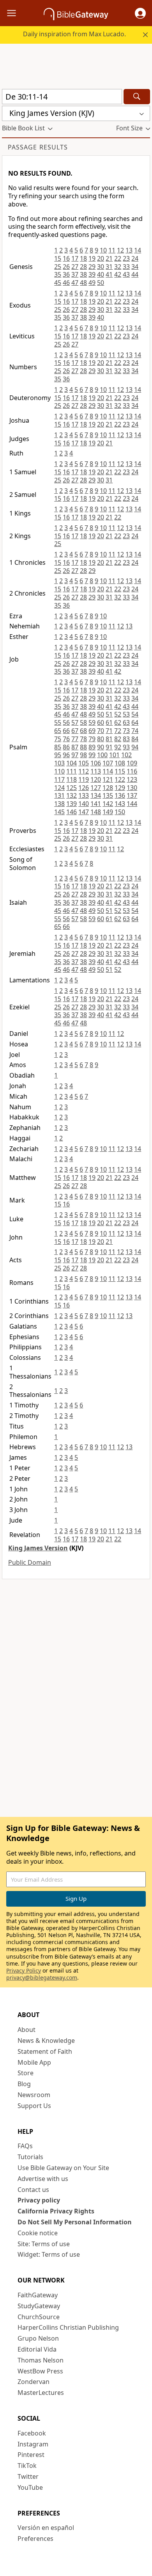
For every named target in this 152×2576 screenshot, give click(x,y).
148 (96, 812)
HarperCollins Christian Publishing (68, 2327)
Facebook (32, 2433)
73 (126, 731)
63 (126, 722)
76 (66, 739)
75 (58, 739)
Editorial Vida (37, 2349)
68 (83, 731)
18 (83, 258)
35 (58, 274)
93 (126, 747)
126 (84, 788)
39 (92, 274)
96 (66, 755)
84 (135, 739)
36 (66, 274)
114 (108, 771)
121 (108, 779)
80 (101, 739)
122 (120, 779)
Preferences (35, 2539)
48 (83, 283)
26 (66, 267)
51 (109, 714)
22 (118, 258)
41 (109, 274)
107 (108, 763)
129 (120, 788)
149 (108, 812)
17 (75, 258)
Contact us (33, 2190)
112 (84, 771)
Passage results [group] (38, 147)
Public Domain (30, 1562)
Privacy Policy (24, 1970)
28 (83, 267)
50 (101, 283)
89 (92, 747)
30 (101, 267)
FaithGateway (38, 2295)
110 (59, 771)
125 (72, 788)
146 (72, 812)
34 (135, 267)
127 (96, 788)
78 (83, 739)
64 (135, 722)
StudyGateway (39, 2306)
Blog (24, 2084)
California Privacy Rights (56, 2211)
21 (109, 258)
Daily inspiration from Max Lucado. (74, 34)
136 (120, 795)
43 (126, 274)
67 (75, 731)
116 (132, 771)
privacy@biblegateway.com (42, 1977)
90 (101, 747)
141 (96, 804)
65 (58, 731)
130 (132, 788)
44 (135, 274)
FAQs (25, 2146)
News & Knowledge (46, 2041)
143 (120, 804)
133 (84, 795)
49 (92, 283)
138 (59, 804)
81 (109, 739)
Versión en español (46, 2528)
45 (58, 283)
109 (132, 763)
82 (118, 739)
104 (72, 763)
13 (129, 250)
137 (132, 795)
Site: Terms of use (44, 2244)
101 (114, 755)
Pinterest (31, 2455)
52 (118, 714)
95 (58, 755)
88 (83, 747)
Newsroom (34, 2095)
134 (96, 795)
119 (84, 779)
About (27, 2030)
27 (75, 267)
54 (135, 714)
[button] (140, 13)
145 (59, 812)
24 (135, 258)
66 (66, 731)
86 (66, 747)
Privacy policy (39, 2200)
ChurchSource (39, 2317)
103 (59, 763)
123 (132, 779)
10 (103, 250)
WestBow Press (40, 2371)
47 (75, 283)
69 (92, 731)
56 (66, 722)
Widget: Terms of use (49, 2254)
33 (126, 267)
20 (101, 258)
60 (101, 722)
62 (118, 722)
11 (112, 250)
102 (126, 755)
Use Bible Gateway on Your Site (63, 2168)
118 (72, 779)
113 (96, 771)
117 (59, 779)
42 (118, 274)
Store (26, 2073)
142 (108, 804)
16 (66, 258)
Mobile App (34, 2062)
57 (75, 722)
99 (92, 755)
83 (126, 739)
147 (84, 812)
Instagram (33, 2444)
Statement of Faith (45, 2051)
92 (118, 747)
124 (59, 788)
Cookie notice (38, 2233)
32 (118, 267)
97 (75, 755)
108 (120, 763)
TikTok (27, 2466)
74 (135, 731)
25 (58, 267)
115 (120, 771)
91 (109, 747)
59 (92, 722)
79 (92, 739)
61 (109, 722)
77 (75, 739)
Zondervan (34, 2382)
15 (58, 258)
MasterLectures (41, 2393)
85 (58, 747)
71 (109, 731)
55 (58, 722)
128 (108, 788)
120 (96, 779)
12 (120, 250)
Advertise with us (43, 2179)
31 (109, 267)
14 (138, 250)
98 (83, 755)
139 (72, 804)
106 (96, 763)
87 (75, 747)
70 (101, 731)
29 (92, 267)
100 (102, 755)
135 (108, 795)
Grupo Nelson (38, 2338)
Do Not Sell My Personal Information (75, 2222)
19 (92, 258)
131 (59, 795)
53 (126, 714)
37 (75, 274)
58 (83, 722)
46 (66, 283)
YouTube (30, 2487)
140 (84, 804)
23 (126, 258)
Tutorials (30, 2157)
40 (101, 274)
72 (118, 731)
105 (84, 763)
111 (72, 771)
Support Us (34, 2106)
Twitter (28, 2476)
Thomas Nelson (41, 2360)
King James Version (38, 1548)
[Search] (137, 97)
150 (120, 812)
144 (132, 804)
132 (72, 795)
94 (135, 747)
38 (83, 274)
